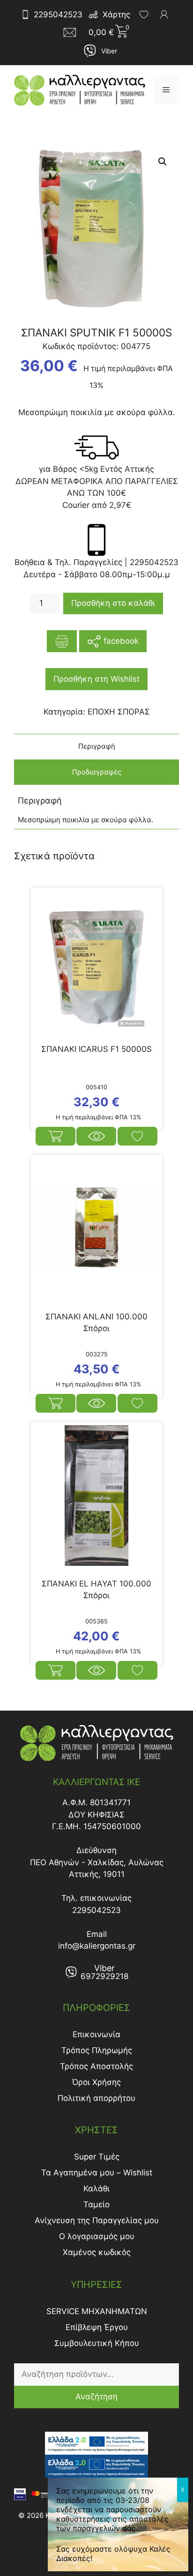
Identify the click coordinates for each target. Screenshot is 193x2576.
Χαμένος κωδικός (97, 2252)
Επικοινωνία (96, 2034)
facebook (120, 641)
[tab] (96, 747)
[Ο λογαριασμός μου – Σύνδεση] (164, 15)
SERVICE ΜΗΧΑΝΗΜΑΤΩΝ (97, 2311)
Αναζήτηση (96, 2397)
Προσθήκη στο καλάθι (113, 603)
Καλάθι (96, 2189)
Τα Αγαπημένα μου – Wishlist (97, 2173)
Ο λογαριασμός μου (97, 2236)
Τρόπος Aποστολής (96, 2066)
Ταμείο (96, 2204)
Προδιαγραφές (97, 772)
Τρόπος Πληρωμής (97, 2050)
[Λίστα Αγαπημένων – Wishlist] (144, 15)
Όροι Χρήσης (96, 2082)
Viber (109, 51)
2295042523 (58, 15)
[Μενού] (166, 90)
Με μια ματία (96, 1136)
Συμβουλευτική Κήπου (97, 2343)
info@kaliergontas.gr (97, 1946)
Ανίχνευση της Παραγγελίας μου (97, 2220)
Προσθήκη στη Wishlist (96, 679)
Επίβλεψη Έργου (97, 2327)
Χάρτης (116, 15)
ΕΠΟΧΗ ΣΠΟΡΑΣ (119, 712)
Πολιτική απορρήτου (96, 2098)
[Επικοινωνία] (73, 32)
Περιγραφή (97, 746)
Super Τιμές (97, 2157)
